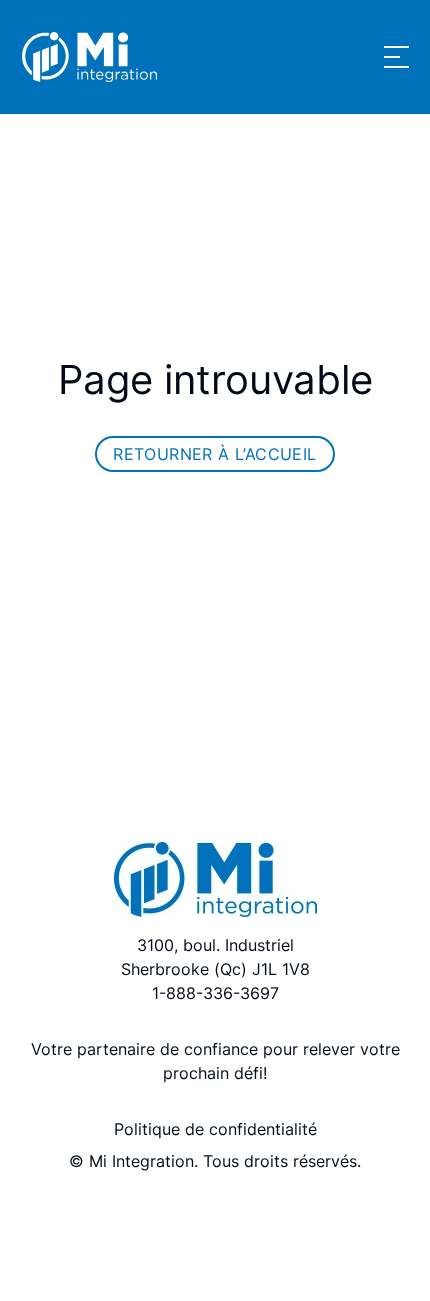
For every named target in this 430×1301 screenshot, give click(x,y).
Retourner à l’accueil (214, 454)
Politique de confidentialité (215, 1129)
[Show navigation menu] (396, 57)
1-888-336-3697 (215, 993)
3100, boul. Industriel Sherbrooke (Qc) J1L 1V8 (215, 957)
